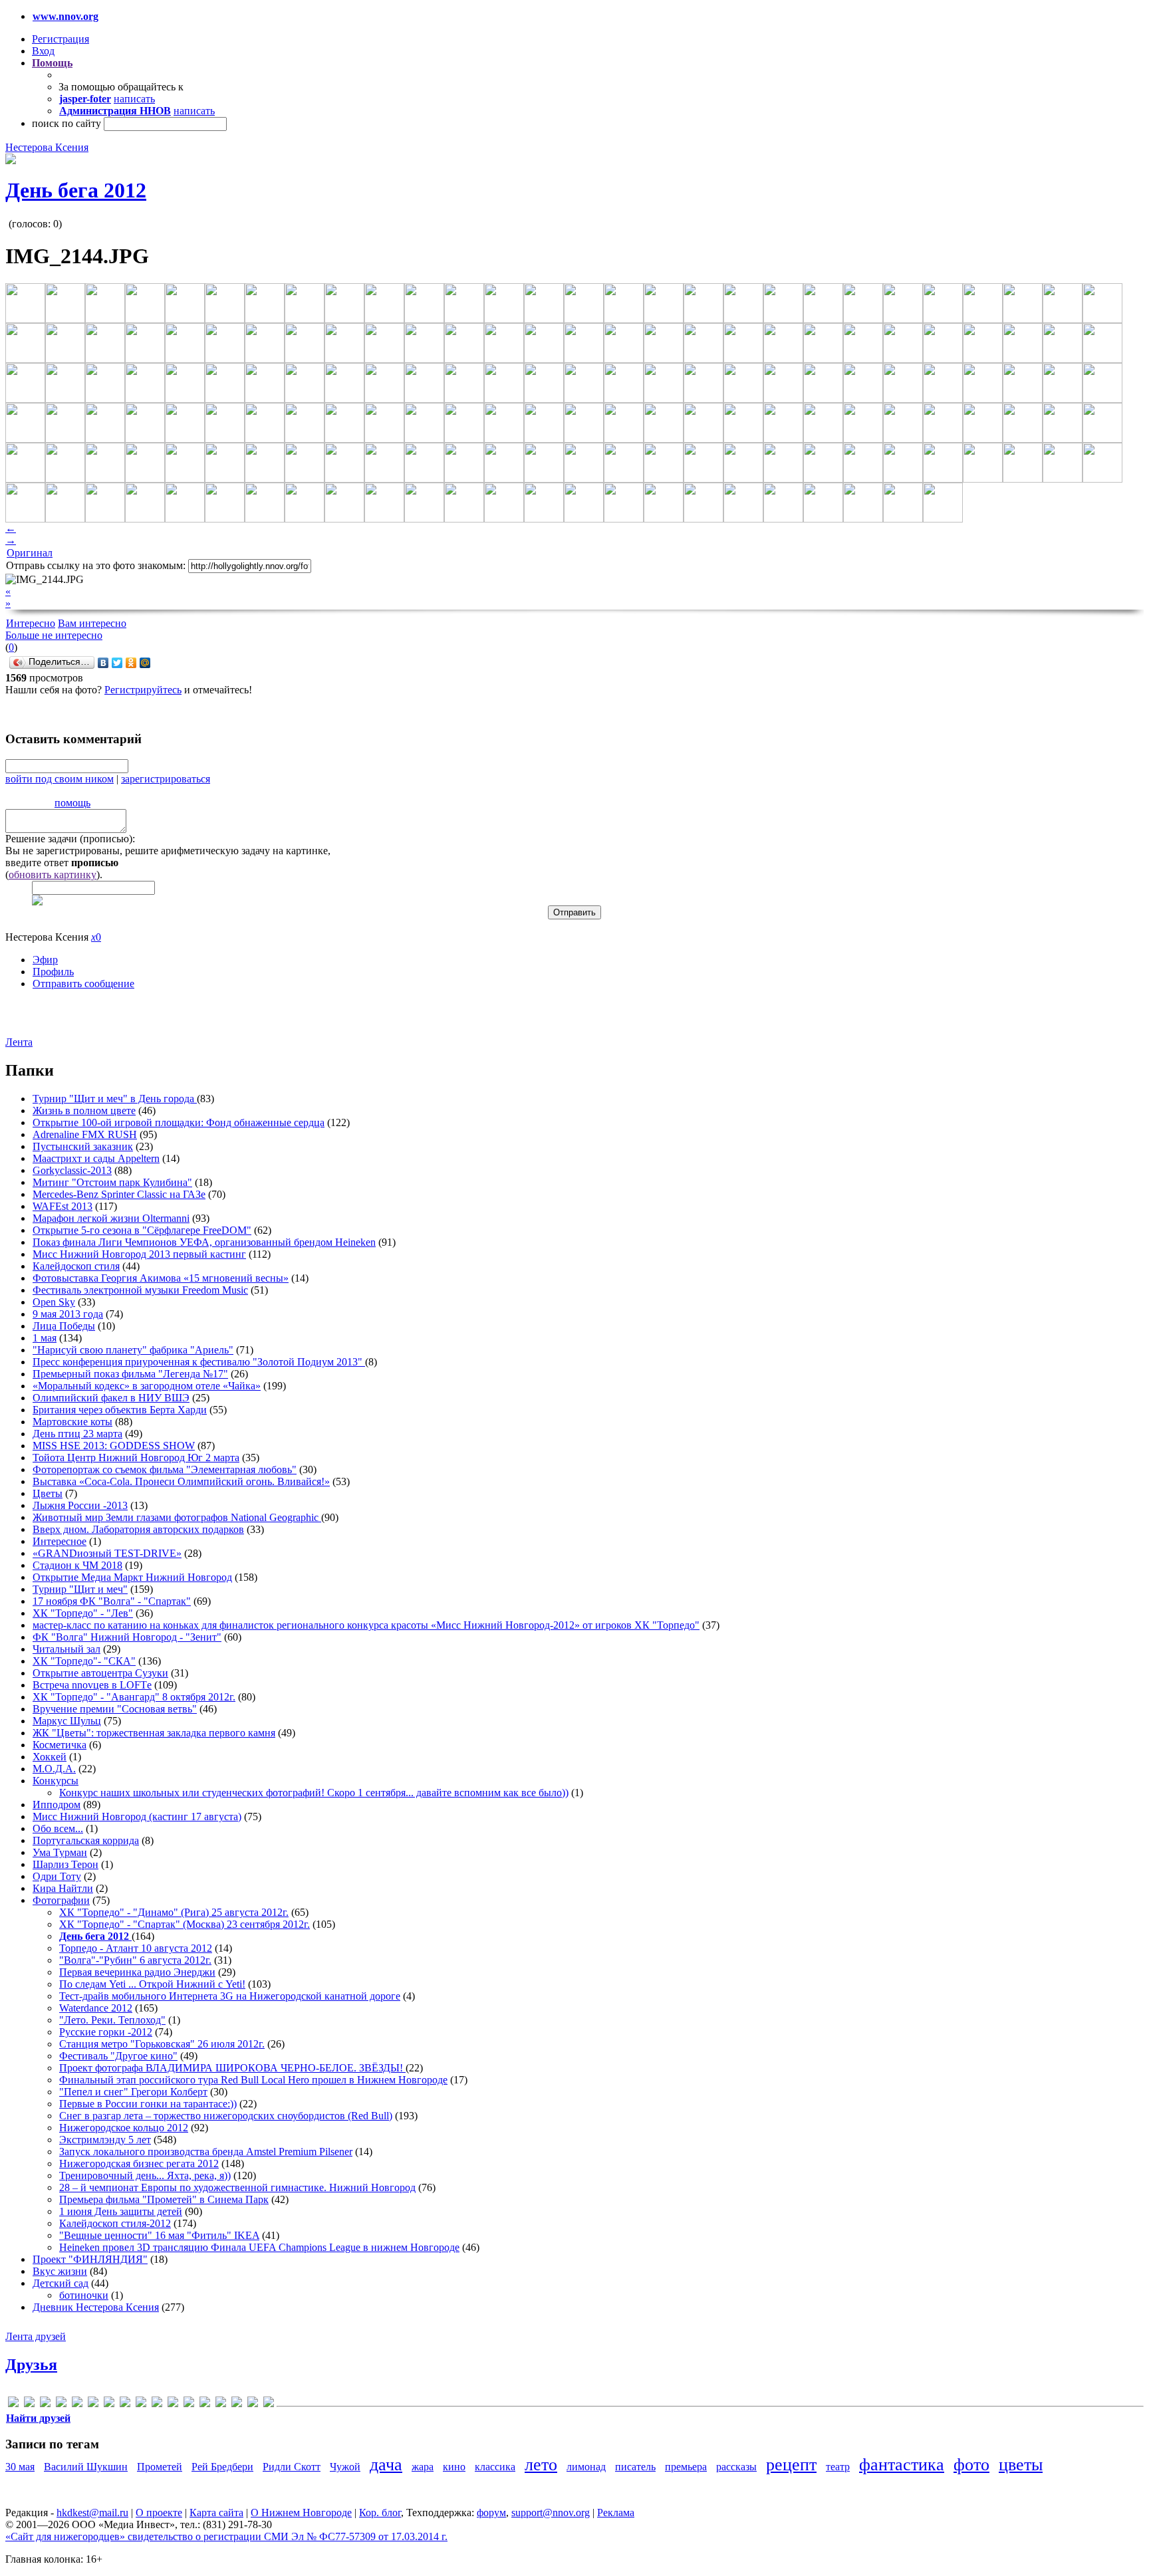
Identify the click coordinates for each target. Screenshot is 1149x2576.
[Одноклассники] (131, 663)
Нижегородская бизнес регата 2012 (139, 2164)
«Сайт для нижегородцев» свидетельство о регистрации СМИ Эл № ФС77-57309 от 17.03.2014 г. (226, 2536)
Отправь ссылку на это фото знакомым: (96, 565)
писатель (635, 2467)
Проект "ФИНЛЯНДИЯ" (90, 2259)
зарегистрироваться (166, 779)
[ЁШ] (269, 2404)
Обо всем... (58, 1828)
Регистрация (61, 39)
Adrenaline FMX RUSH (85, 1134)
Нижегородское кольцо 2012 (124, 2128)
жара (423, 2467)
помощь (72, 803)
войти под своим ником (60, 779)
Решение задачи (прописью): (70, 839)
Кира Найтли (63, 1888)
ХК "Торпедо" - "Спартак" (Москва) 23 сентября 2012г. (185, 1924)
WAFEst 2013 (63, 1206)
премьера (686, 2467)
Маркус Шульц (67, 1721)
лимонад (586, 2467)
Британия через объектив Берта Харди (120, 1410)
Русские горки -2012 (106, 2032)
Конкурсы (56, 1781)
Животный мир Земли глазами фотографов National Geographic (177, 1517)
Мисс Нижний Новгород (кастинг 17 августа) (137, 1816)
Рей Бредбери (222, 2467)
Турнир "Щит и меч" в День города (115, 1099)
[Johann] (125, 2404)
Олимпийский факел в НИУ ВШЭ (111, 1398)
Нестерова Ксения (47, 147)
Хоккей (50, 1757)
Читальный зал (66, 1649)
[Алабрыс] (189, 2404)
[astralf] (29, 2404)
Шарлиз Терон (65, 1864)
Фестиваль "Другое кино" (118, 2056)
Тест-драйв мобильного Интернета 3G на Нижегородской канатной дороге (230, 1996)
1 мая (45, 1338)
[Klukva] (141, 2404)
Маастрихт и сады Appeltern (96, 1158)
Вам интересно (92, 623)
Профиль (53, 972)
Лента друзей (36, 2336)
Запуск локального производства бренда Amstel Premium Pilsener (206, 2152)
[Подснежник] (237, 2404)
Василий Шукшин (86, 2467)
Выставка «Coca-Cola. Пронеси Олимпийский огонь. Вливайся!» (181, 1481)
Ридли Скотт (292, 2467)
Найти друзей (38, 2418)
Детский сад (61, 2283)
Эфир (45, 960)
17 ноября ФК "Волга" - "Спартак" (112, 1601)
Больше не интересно (54, 635)
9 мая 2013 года (68, 1314)
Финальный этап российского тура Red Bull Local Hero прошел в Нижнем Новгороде (253, 2080)
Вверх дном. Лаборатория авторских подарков (138, 1529)
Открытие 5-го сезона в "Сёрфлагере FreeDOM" (142, 1230)
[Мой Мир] (145, 663)
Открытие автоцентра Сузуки (100, 1673)
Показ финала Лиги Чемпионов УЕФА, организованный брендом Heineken (204, 1242)
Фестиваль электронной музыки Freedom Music (140, 1290)
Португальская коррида (86, 1840)
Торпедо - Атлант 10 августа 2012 (136, 1948)
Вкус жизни (60, 2271)
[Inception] (109, 2404)
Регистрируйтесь (143, 690)
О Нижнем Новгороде (301, 2513)
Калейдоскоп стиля (76, 1266)
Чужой (345, 2467)
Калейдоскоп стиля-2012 (115, 2223)
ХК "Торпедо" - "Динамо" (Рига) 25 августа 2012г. (174, 1912)
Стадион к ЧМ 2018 (77, 1565)
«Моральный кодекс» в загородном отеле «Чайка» (147, 1386)
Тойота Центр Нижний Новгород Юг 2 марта (136, 1458)
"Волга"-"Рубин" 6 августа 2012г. (135, 1960)
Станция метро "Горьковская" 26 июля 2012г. (162, 2044)
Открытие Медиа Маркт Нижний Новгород (132, 1577)
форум (491, 2513)
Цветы (48, 1493)
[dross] (77, 2404)
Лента (19, 1042)
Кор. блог (380, 2513)
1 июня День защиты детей (121, 2211)
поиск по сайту (66, 123)
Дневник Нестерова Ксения (96, 2307)
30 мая (20, 2467)
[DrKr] (61, 2404)
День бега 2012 (76, 190)
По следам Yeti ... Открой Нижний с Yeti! (152, 1984)
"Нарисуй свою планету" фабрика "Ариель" (133, 1350)
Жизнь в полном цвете (84, 1111)
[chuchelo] (45, 2404)
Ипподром (57, 1805)
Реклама (616, 2513)
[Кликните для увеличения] (11, 161)
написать (134, 99)
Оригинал (30, 553)
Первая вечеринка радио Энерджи (137, 1972)
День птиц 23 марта (77, 1434)
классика (495, 2467)
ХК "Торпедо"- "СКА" (84, 1661)
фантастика (902, 2465)
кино (454, 2467)
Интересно (31, 623)
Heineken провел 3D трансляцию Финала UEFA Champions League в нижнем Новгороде (259, 2247)
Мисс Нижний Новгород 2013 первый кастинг (139, 1254)
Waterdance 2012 (96, 2008)
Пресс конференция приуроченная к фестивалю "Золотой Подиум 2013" (199, 1362)
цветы (1021, 2465)
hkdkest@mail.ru (92, 2513)
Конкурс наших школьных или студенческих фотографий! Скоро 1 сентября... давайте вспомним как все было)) (314, 1793)
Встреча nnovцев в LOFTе (92, 1685)
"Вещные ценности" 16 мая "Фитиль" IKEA (159, 2235)
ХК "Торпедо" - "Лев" (83, 1613)
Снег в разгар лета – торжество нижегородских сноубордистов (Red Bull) (226, 2116)
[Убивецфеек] (253, 2404)
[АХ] (205, 2404)
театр (838, 2467)
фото (971, 2465)
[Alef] (13, 2404)
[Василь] (221, 2404)
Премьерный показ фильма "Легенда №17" (130, 1374)
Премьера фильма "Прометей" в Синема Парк (164, 2199)
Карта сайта (216, 2513)
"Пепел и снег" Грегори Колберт (133, 2092)
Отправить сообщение (83, 984)
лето (541, 2465)
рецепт (791, 2465)
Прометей (160, 2467)
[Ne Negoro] (157, 2404)
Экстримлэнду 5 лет (105, 2140)
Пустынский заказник (83, 1146)
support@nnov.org (551, 2513)
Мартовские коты (72, 1422)
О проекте (159, 2513)
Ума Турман (60, 1852)
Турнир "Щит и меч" (80, 1589)
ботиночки (84, 2295)
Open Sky (54, 1302)
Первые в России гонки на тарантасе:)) (148, 2104)
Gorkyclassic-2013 (72, 1170)
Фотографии (61, 1900)
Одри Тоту (57, 1876)
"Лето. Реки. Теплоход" (112, 2020)
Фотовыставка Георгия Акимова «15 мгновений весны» (161, 1278)
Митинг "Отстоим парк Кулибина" (112, 1182)
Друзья (31, 2365)
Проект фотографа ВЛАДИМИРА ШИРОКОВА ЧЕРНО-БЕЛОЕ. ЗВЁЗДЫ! (232, 2068)
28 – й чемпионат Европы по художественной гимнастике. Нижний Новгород (237, 2187)
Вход (43, 51)
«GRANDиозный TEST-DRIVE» (107, 1553)
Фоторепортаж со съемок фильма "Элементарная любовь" (165, 1469)
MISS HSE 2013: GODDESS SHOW (114, 1446)
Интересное (60, 1541)
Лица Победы (64, 1326)
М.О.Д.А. (54, 1769)
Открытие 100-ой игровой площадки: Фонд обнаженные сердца (179, 1122)
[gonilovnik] (93, 2404)
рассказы (736, 2467)
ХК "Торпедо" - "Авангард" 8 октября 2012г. (134, 1697)
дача (386, 2465)
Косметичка (60, 1745)
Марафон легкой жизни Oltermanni (111, 1218)
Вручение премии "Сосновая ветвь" (115, 1709)
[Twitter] (117, 663)
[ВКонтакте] (103, 663)
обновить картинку (53, 875)
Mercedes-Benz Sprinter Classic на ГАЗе (119, 1194)
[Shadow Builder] (173, 2404)
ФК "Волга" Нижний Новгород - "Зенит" (127, 1637)
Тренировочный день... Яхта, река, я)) (145, 2175)
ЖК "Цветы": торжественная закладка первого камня (154, 1733)
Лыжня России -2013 (80, 1505)
